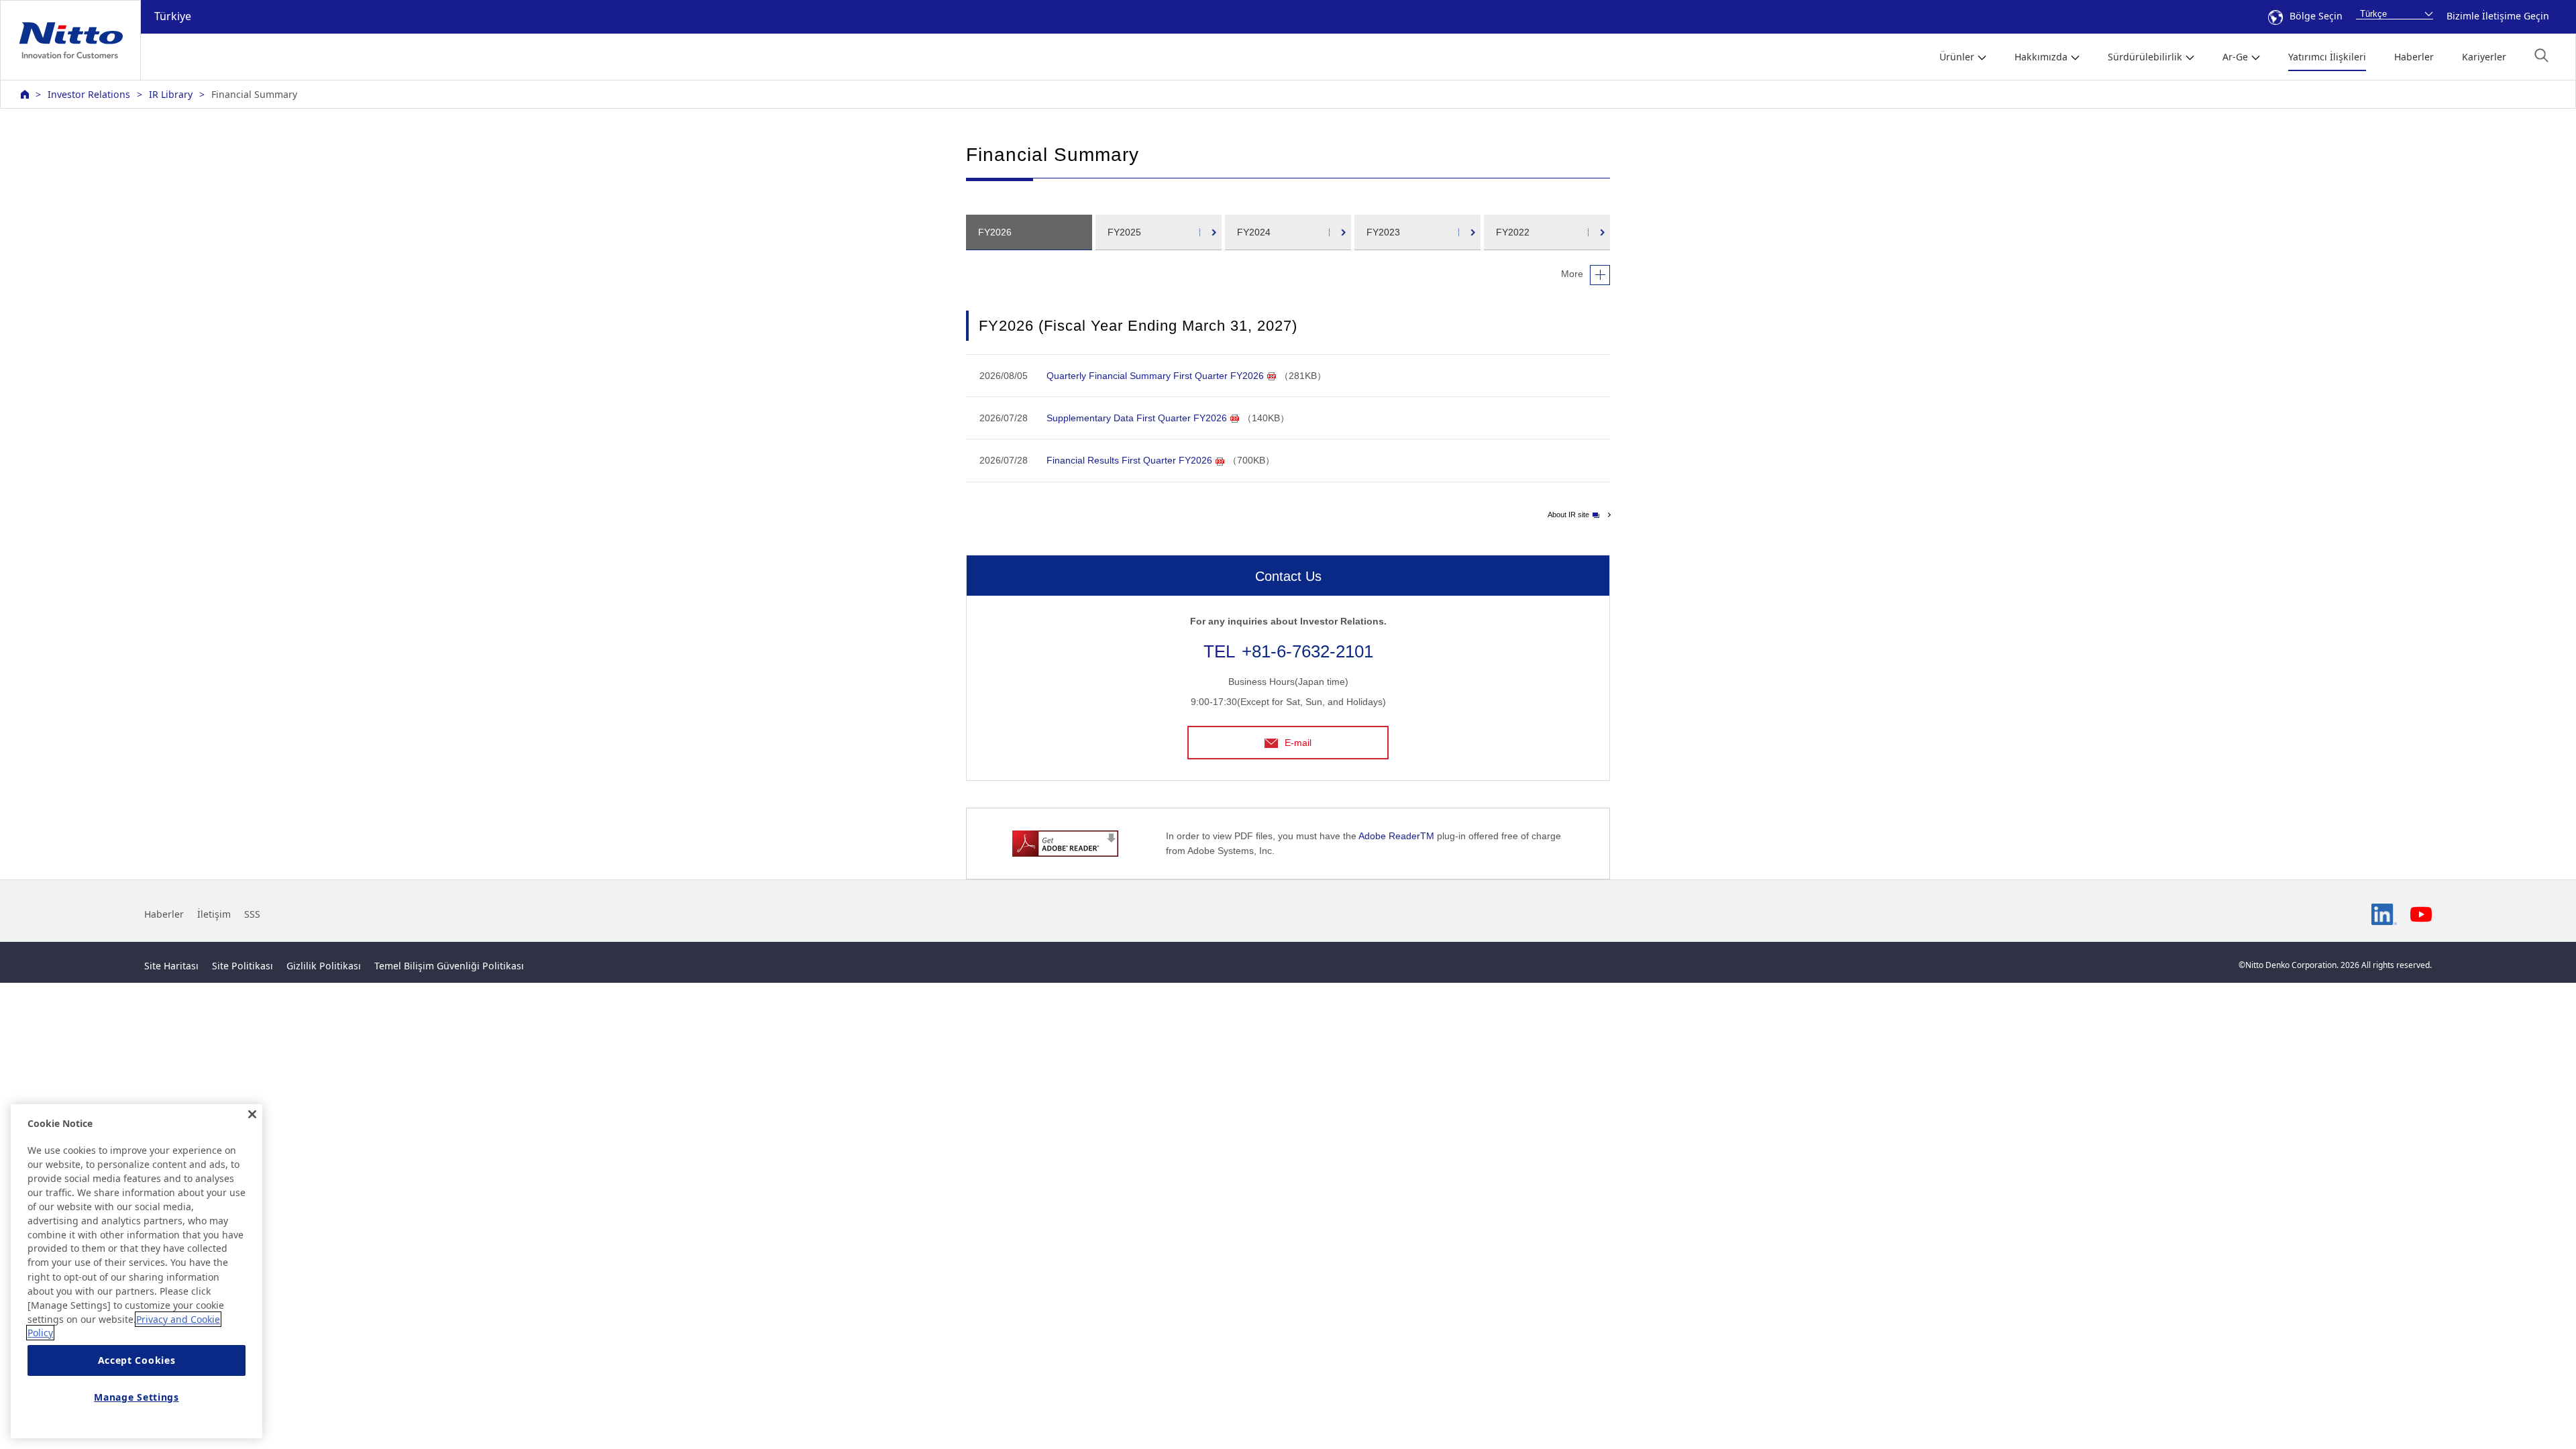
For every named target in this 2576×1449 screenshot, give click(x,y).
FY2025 (1124, 232)
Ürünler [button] (1957, 57)
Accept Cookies (137, 1361)
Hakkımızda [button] (2041, 57)
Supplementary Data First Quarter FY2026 (1137, 418)
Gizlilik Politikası (324, 966)
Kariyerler (2484, 57)
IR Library (171, 94)
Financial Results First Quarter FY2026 (1129, 460)
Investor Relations (89, 94)
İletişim (214, 914)
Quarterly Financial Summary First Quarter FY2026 (1155, 376)
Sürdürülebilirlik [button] (2145, 57)
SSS (252, 914)
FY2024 (1254, 232)
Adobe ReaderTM (1396, 836)
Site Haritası (171, 966)
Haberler (2414, 57)
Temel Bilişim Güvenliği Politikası (449, 966)
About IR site (1568, 515)
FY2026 (995, 232)
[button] (2541, 55)
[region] (137, 1271)
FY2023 (1383, 232)
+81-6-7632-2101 (1307, 651)
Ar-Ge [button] (2235, 57)
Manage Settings (137, 1397)
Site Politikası (243, 966)
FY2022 (1513, 232)
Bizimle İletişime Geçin (2498, 16)
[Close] (252, 1114)
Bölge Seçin (2316, 16)
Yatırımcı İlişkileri (2327, 57)
